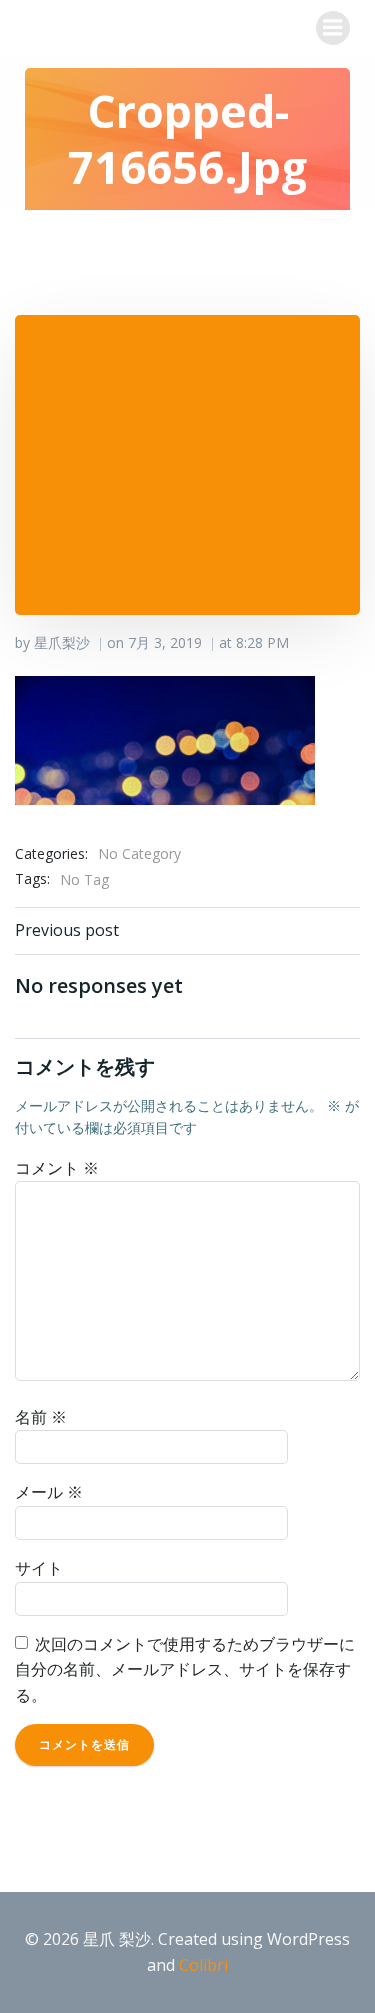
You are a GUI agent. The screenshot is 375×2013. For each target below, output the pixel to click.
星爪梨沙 (62, 642)
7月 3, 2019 (165, 642)
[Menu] (333, 28)
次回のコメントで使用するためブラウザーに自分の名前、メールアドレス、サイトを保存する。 (185, 1669)
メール (49, 1492)
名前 (41, 1417)
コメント (57, 1168)
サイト (39, 1568)
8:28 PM (262, 642)
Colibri (203, 1965)
